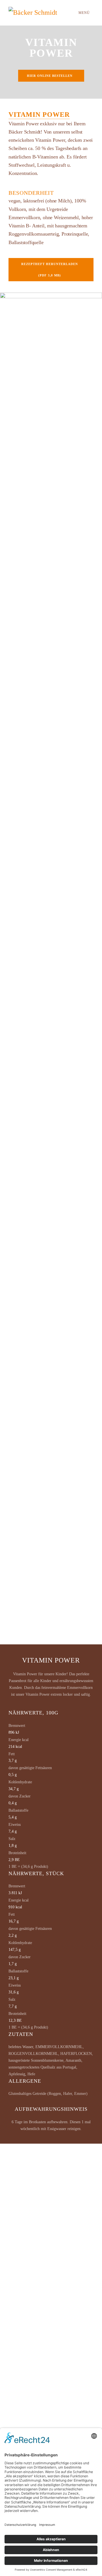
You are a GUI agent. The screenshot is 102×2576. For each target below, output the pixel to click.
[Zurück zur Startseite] (38, 13)
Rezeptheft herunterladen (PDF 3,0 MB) (50, 270)
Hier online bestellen (50, 76)
